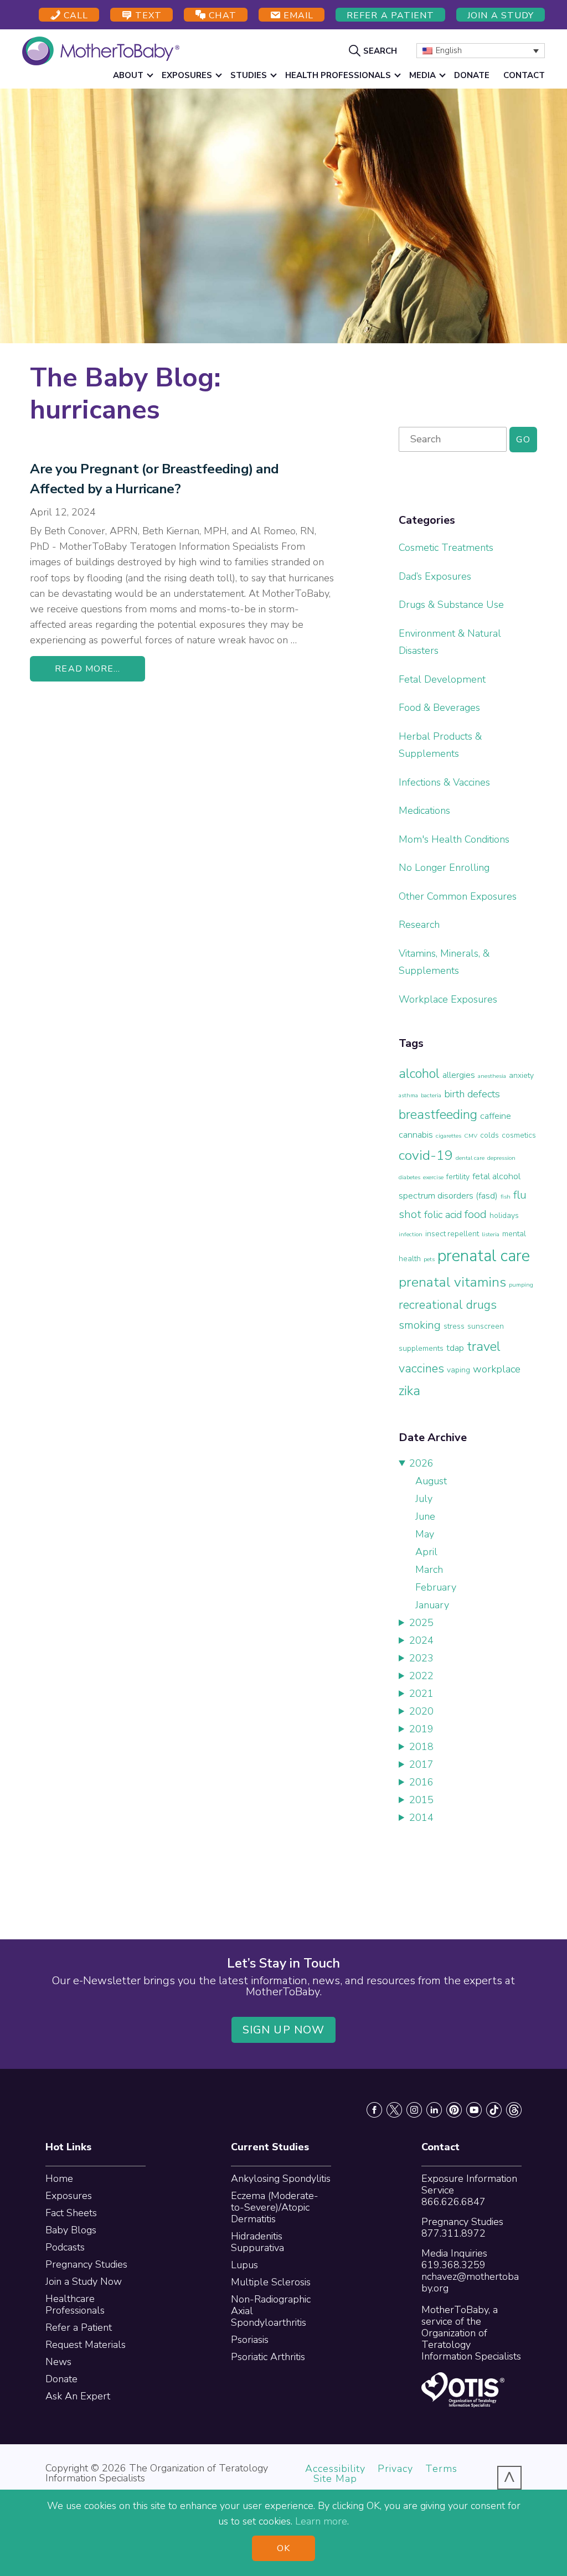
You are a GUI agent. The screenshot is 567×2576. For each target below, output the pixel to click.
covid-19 (426, 1155)
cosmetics (519, 1135)
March (429, 1570)
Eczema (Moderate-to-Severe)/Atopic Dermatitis (275, 2207)
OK (283, 2548)
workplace (497, 1369)
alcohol (419, 1073)
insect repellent (452, 1234)
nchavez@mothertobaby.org (470, 2282)
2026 (421, 1463)
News (58, 2362)
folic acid (443, 1215)
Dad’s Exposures (435, 576)
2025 (421, 1623)
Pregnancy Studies (86, 2264)
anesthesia (492, 1076)
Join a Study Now (84, 2281)
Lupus (244, 2265)
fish (506, 1197)
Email (297, 16)
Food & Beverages (439, 708)
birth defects (472, 1094)
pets (429, 1259)
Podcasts (65, 2247)
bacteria (431, 1095)
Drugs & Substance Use (451, 605)
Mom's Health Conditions (454, 839)
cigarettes (449, 1136)
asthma (408, 1095)
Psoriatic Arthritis (268, 2357)
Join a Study (501, 16)
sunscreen (486, 1326)
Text (147, 16)
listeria (491, 1234)
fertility (458, 1177)
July (424, 1499)
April (426, 1552)
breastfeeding (438, 1114)
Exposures (69, 2196)
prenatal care (484, 1256)
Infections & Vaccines (444, 782)
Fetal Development (442, 679)
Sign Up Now (283, 2030)
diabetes (409, 1177)
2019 (421, 1729)
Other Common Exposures (458, 896)
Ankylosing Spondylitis (281, 2178)
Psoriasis (250, 2340)
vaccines (421, 1369)
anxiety (521, 1075)
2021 (421, 1694)
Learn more (321, 2521)
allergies (459, 1075)
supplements (421, 1348)
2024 (421, 1640)
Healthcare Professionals (75, 2304)
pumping (521, 1285)
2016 (421, 1782)
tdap (455, 1348)
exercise (433, 1177)
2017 (421, 1764)
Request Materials (86, 2345)
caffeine (496, 1116)
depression (501, 1158)
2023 (421, 1658)
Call (74, 16)
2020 (421, 1711)
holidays (504, 1215)
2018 (421, 1747)
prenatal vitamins (452, 1282)
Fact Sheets (71, 2213)
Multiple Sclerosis (271, 2282)
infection (411, 1234)
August (431, 1481)
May (425, 1534)
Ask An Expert (78, 2396)
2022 (421, 1676)
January (432, 1605)
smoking (420, 1325)
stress (454, 1326)
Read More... (87, 669)
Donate (61, 2379)
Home (59, 2178)
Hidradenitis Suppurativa (257, 2242)
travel (484, 1346)
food (476, 1214)
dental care (470, 1158)
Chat (221, 16)
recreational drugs (448, 1305)
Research (419, 925)
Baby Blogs (71, 2230)
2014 (421, 1818)
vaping (458, 1370)
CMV (471, 1136)
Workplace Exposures (448, 999)
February (436, 1587)
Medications (424, 811)
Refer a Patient (390, 16)
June (425, 1516)
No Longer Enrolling (444, 868)
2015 (421, 1800)
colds (489, 1135)
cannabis (416, 1135)
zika (409, 1391)
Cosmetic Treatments (446, 548)
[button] (374, 50)
